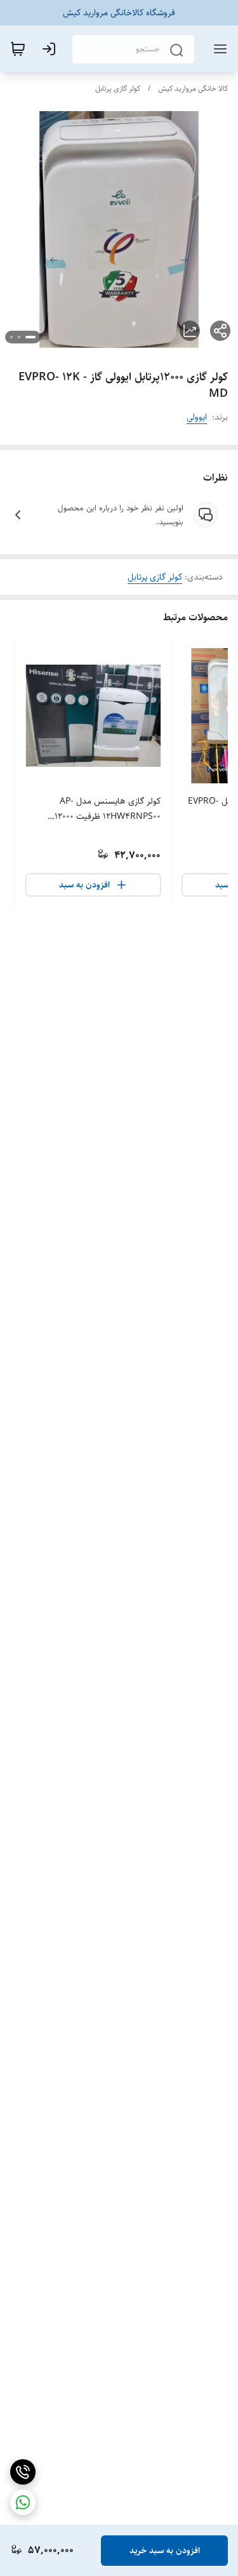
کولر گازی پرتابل (118, 89)
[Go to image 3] (11, 337)
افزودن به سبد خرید (165, 2551)
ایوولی (197, 417)
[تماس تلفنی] (23, 2472)
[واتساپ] (23, 2502)
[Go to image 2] (19, 337)
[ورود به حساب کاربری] (51, 49)
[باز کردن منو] (218, 49)
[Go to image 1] (30, 337)
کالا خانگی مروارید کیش (193, 89)
